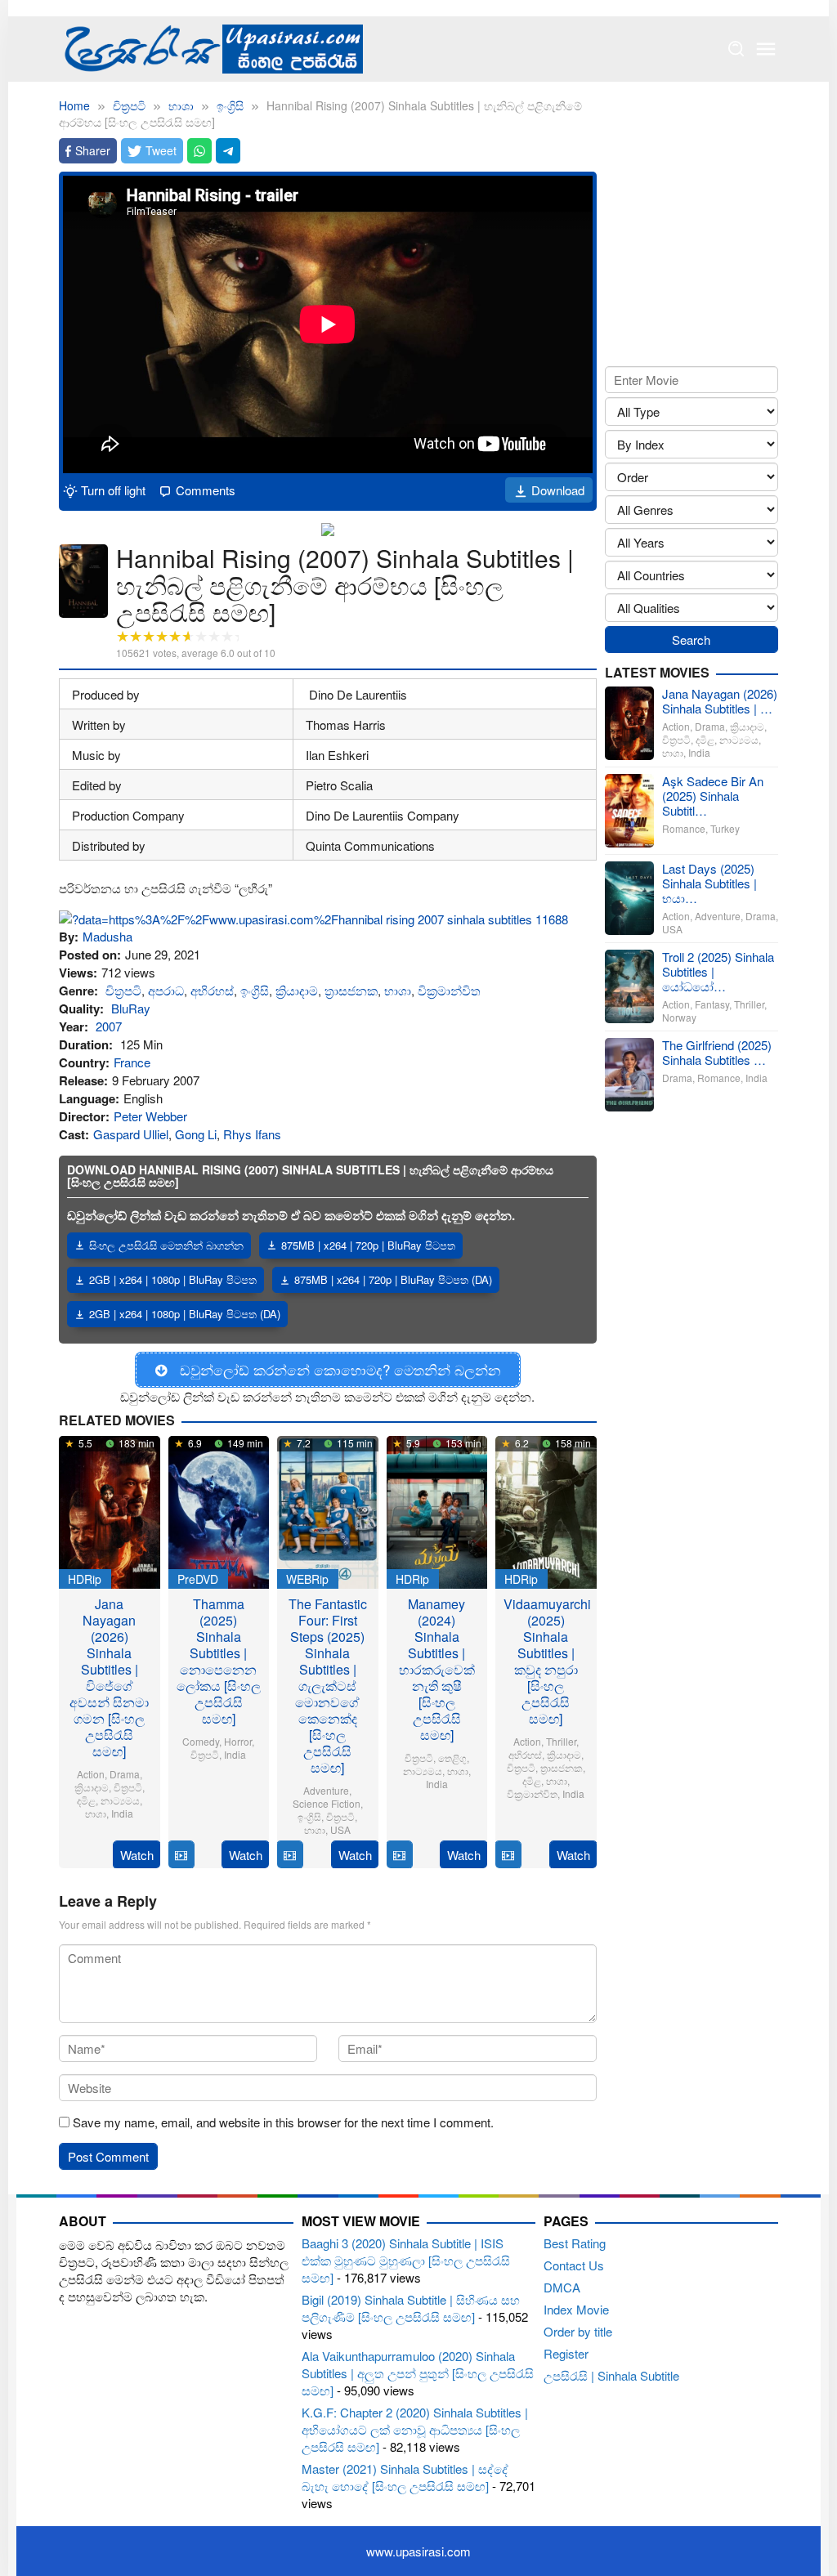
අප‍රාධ (166, 990)
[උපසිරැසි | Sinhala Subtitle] (211, 47)
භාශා (398, 990)
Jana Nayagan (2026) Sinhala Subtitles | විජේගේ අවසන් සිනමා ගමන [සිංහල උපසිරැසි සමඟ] (109, 1677)
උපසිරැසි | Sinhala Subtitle (611, 2375)
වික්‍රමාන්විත (449, 990)
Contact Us (574, 2265)
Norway (679, 1017)
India (122, 1813)
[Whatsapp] (199, 151)
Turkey (725, 828)
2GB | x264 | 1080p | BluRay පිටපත (173, 1279)
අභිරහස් (212, 990)
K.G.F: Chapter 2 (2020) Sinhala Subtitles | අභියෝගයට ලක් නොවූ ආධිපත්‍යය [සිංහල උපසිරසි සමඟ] (415, 2429)
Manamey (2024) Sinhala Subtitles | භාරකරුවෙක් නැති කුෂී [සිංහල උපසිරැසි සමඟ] (437, 1669)
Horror (238, 1741)
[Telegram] (228, 151)
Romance (684, 828)
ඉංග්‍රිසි (255, 990)
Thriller (561, 1741)
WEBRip (307, 1579)
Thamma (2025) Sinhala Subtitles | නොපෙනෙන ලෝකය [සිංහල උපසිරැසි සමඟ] (219, 1661)
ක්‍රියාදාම (297, 990)
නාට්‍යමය (120, 1800)
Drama (125, 1774)
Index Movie (576, 2309)
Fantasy (712, 1004)
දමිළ (86, 1800)
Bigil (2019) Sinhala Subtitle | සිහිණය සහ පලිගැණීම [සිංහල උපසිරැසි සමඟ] (411, 2308)
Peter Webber (150, 1116)
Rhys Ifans (252, 1134)
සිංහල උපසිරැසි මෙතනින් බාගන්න (166, 1245)
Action (91, 1774)
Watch (137, 1855)
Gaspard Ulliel (131, 1134)
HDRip (85, 1579)
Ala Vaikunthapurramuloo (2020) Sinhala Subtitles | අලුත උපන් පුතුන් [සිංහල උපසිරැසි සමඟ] (418, 2373)
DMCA (562, 2287)
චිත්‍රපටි (123, 990)
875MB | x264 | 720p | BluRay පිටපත (368, 1245)
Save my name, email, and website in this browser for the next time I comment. (283, 2122)
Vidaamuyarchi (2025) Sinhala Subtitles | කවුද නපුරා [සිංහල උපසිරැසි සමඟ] (547, 1661)
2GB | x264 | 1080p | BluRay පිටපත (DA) (185, 1314)
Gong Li (196, 1134)
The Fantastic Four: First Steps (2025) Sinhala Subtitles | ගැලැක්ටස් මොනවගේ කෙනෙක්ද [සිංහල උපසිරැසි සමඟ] (328, 1686)
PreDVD (198, 1579)
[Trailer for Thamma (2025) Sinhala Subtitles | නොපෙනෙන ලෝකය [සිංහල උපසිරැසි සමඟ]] (181, 1855)
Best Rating (575, 2243)
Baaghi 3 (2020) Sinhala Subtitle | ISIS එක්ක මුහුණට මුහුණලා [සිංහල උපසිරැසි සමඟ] (406, 2260)
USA (340, 1829)
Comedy (201, 1741)
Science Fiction (327, 1803)
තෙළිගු (452, 1758)
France (132, 1062)
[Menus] (766, 49)
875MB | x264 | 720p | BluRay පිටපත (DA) (393, 1279)
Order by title (578, 2331)
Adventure (326, 1790)
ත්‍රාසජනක (351, 990)
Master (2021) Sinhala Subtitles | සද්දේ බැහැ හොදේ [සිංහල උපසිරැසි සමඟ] (405, 2477)
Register (566, 2353)
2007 (109, 1026)
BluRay (131, 1008)
